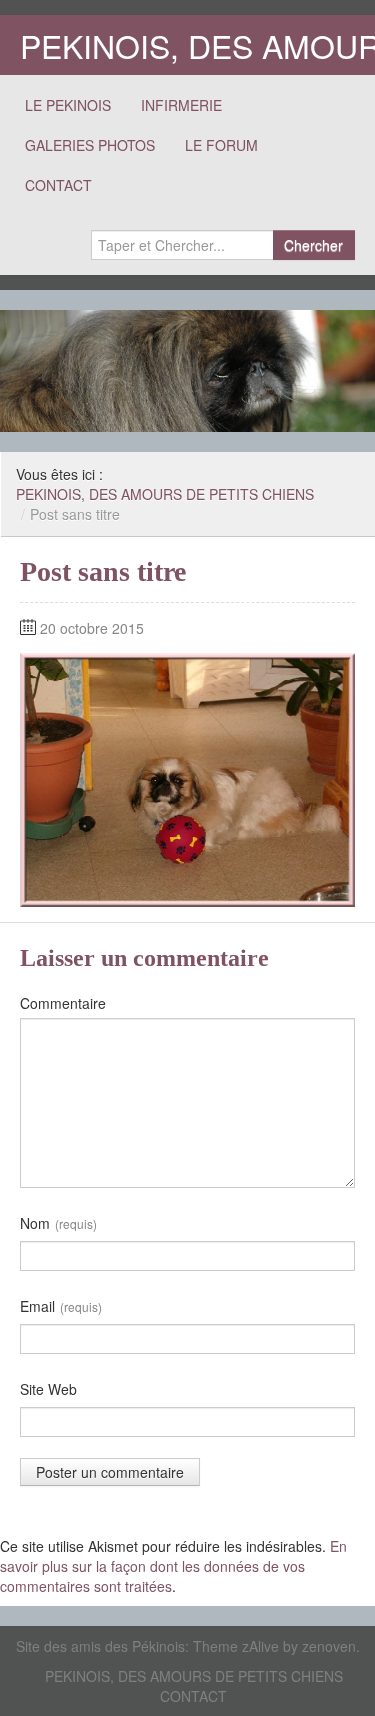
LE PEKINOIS (68, 105)
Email (61, 1306)
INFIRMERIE (181, 105)
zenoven (329, 1646)
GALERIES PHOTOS (90, 145)
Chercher (313, 245)
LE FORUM (221, 145)
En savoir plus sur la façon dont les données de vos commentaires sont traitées (173, 1566)
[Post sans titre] (187, 777)
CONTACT (58, 185)
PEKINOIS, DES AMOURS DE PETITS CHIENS (165, 494)
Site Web (48, 1389)
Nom (58, 1223)
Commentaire (63, 1003)
